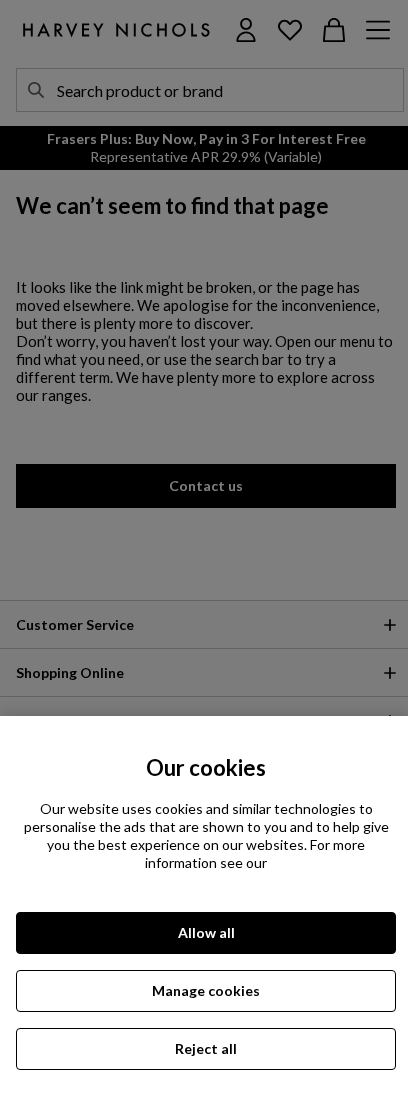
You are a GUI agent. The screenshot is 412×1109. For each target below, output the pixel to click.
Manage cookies (206, 990)
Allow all (206, 932)
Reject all (206, 1048)
